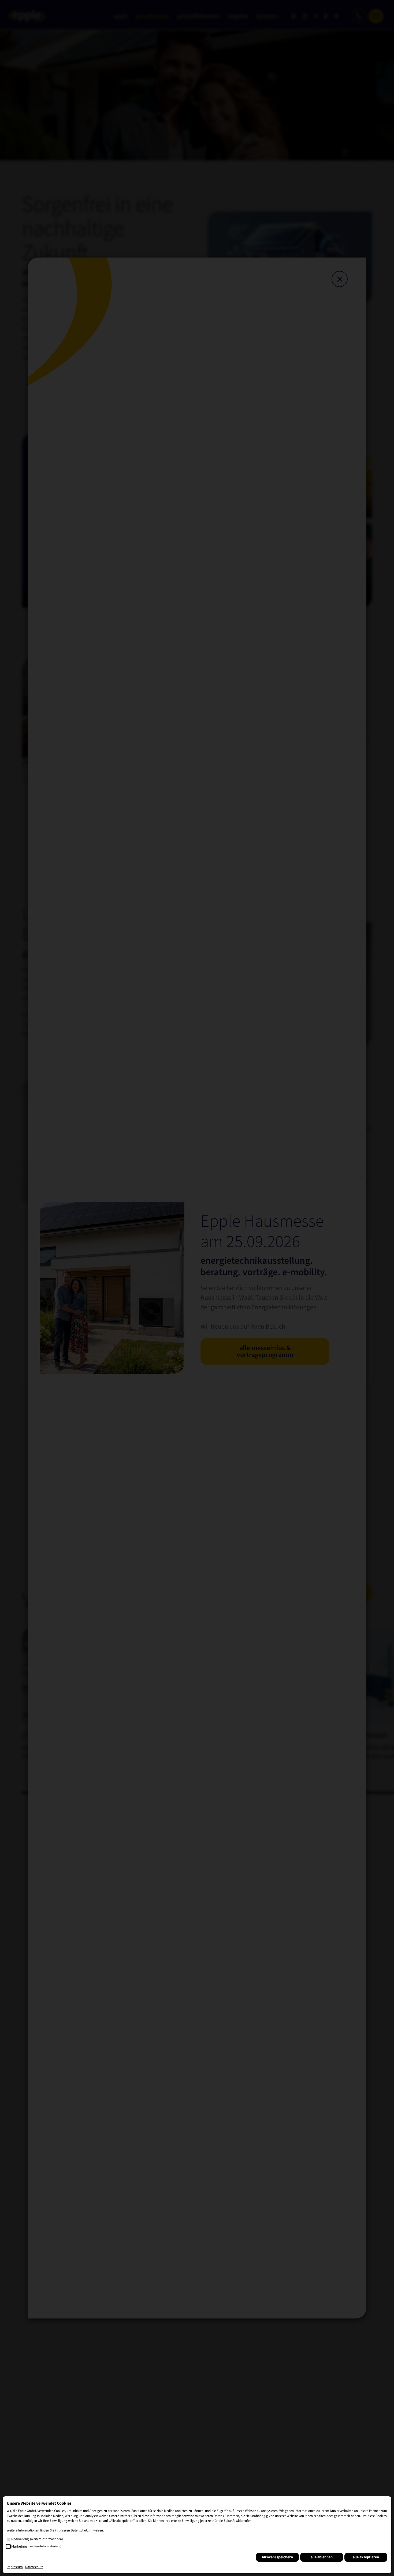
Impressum (15, 2567)
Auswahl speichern (277, 2557)
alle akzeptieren (366, 2557)
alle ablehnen (322, 2557)
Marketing (36, 2546)
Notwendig (37, 2539)
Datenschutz (34, 2567)
